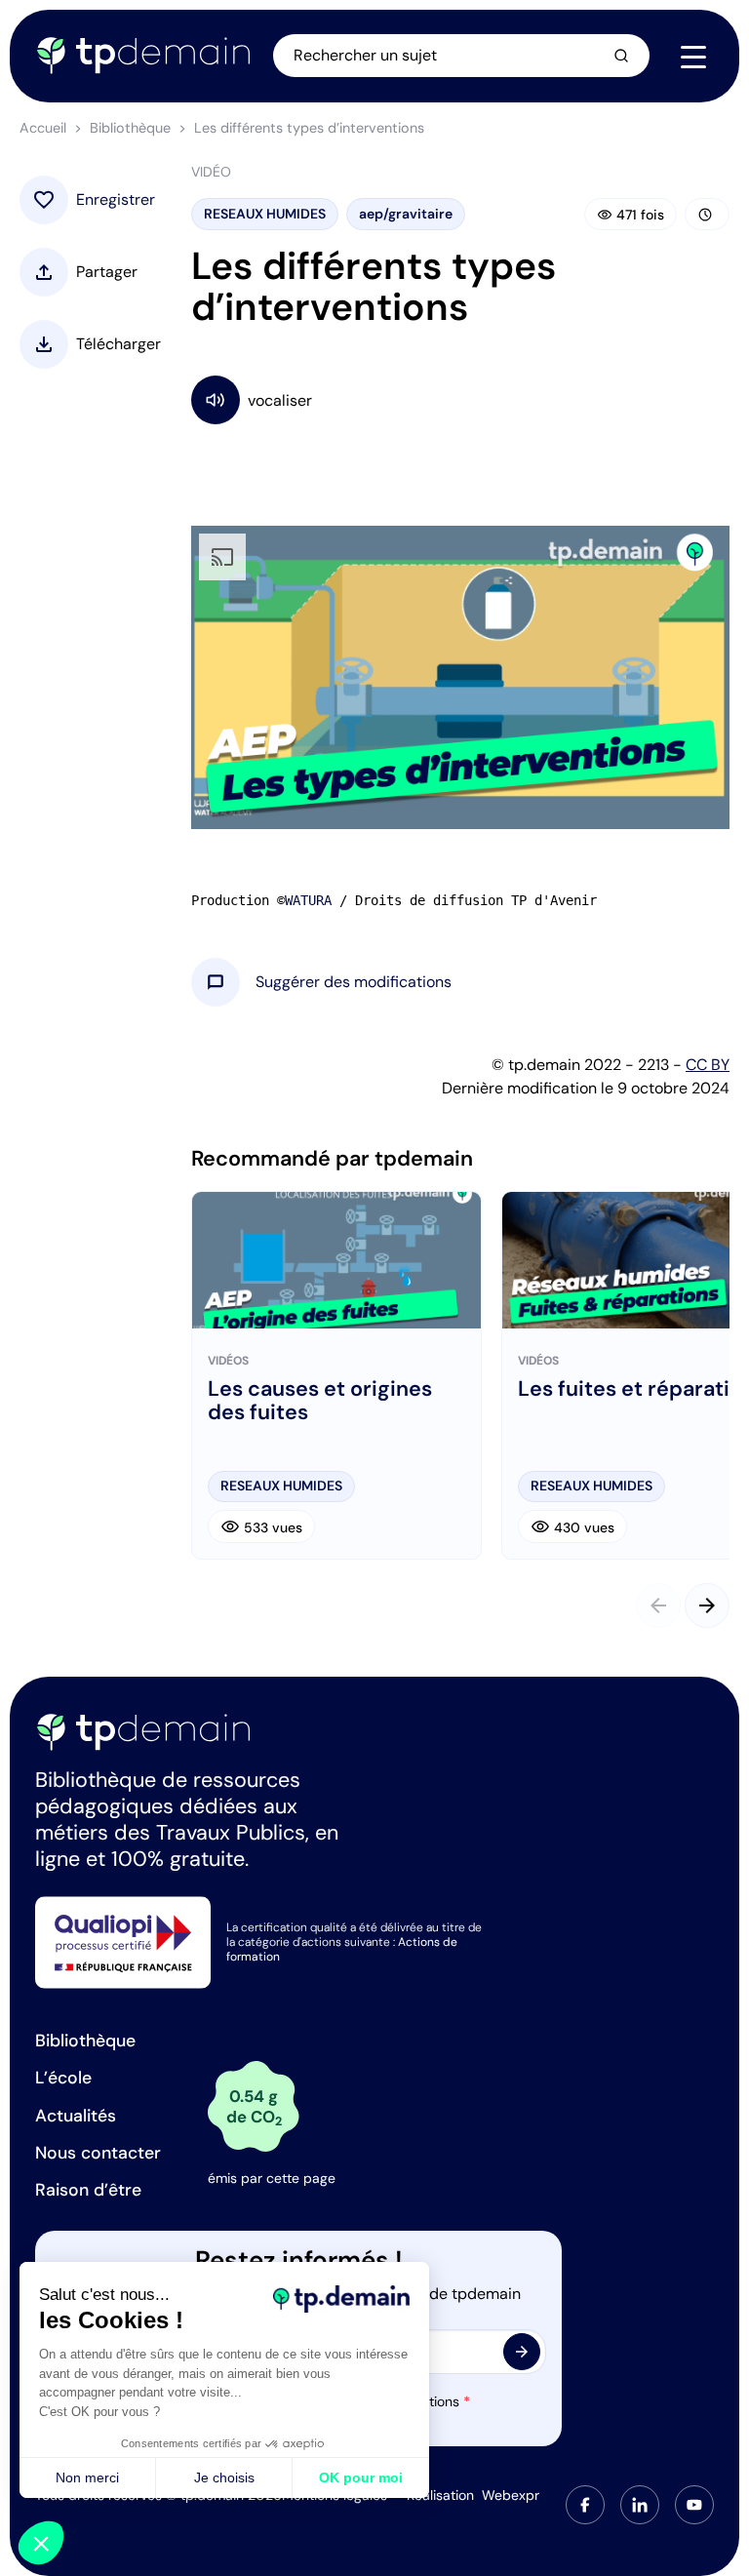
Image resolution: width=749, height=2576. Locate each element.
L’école (63, 2078)
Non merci (87, 2477)
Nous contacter (98, 2153)
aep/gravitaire (406, 214)
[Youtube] (694, 2505)
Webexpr (511, 2495)
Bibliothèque (130, 128)
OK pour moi (361, 2477)
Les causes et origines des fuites (320, 1401)
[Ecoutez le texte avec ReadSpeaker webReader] (460, 399)
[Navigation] (693, 57)
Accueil (43, 128)
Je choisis (224, 2477)
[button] (354, 982)
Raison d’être (88, 2190)
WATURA (308, 900)
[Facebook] (585, 2505)
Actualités (76, 2116)
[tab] (585, 2505)
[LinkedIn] (640, 2505)
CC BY (708, 1065)
